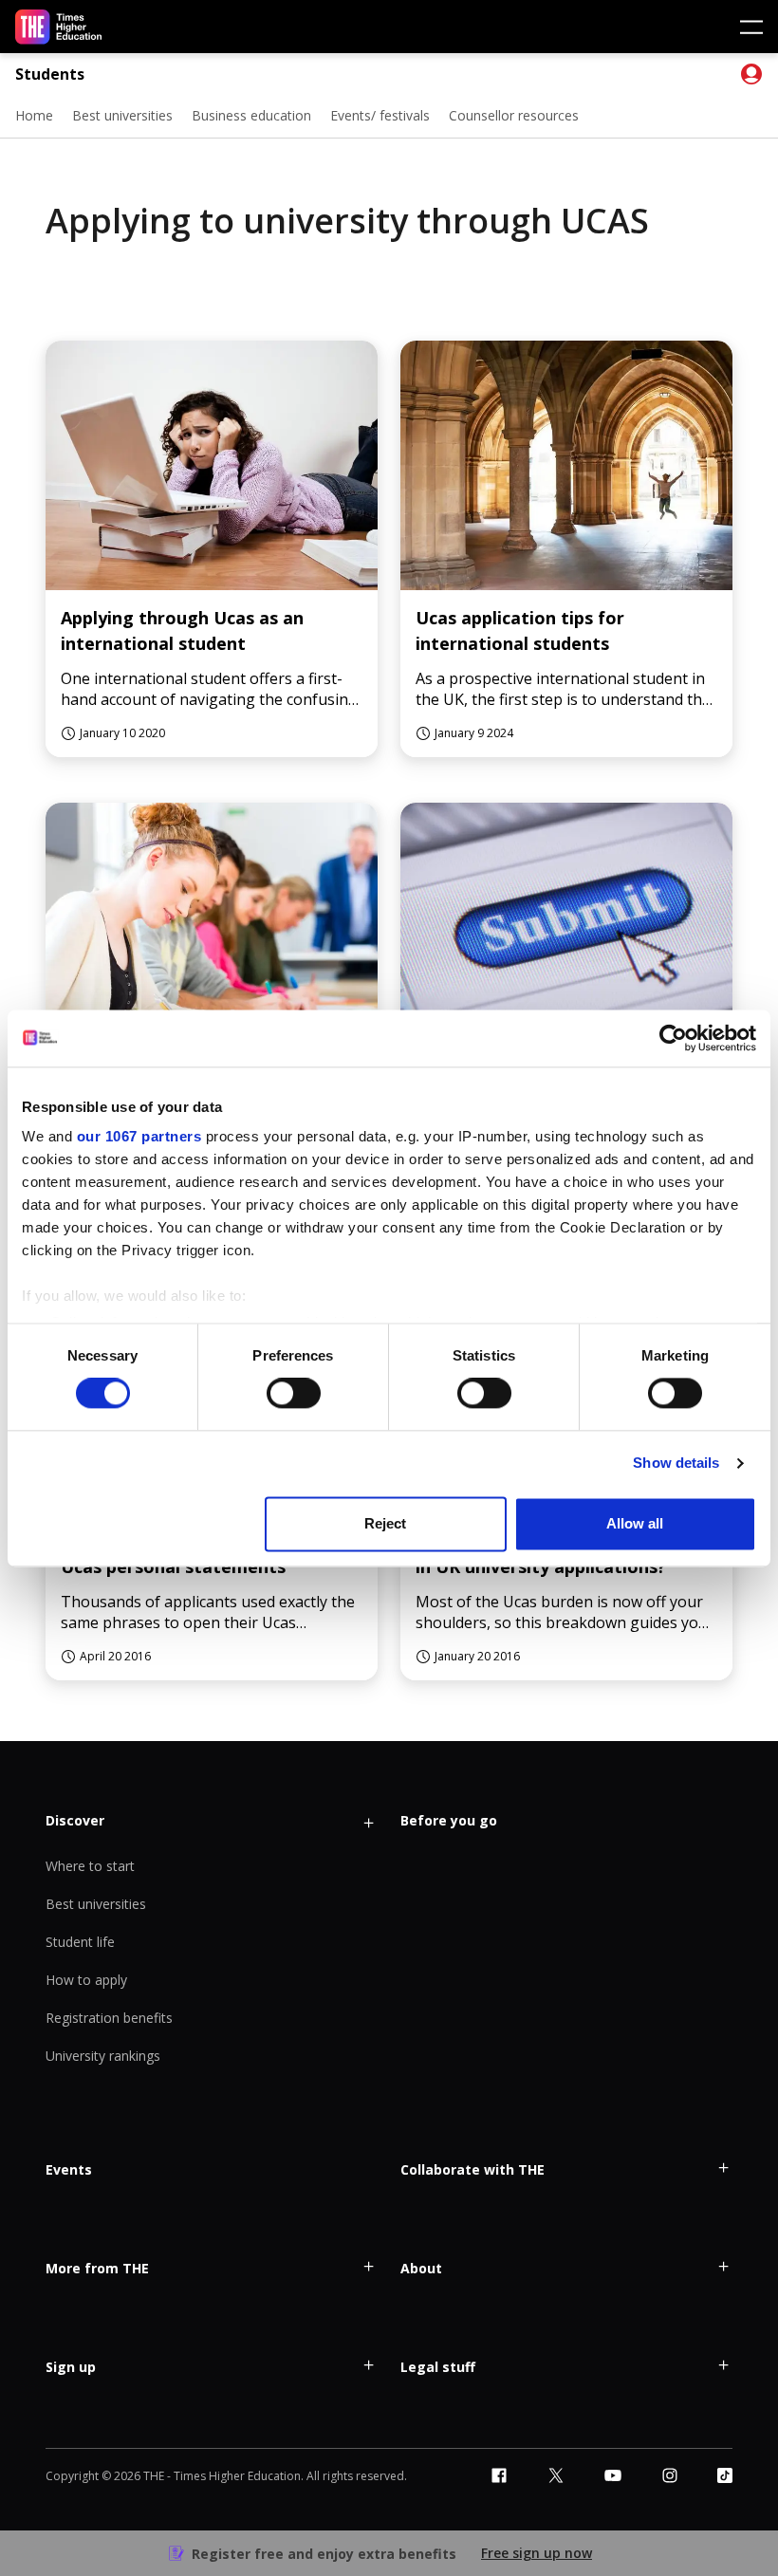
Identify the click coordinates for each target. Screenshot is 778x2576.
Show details (676, 1464)
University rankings (103, 2056)
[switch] (294, 1394)
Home (34, 115)
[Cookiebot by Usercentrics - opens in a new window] (673, 1038)
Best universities (122, 115)
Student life (80, 1942)
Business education (251, 115)
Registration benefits (109, 2018)
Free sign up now (537, 2553)
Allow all (635, 1523)
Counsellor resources (514, 115)
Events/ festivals (380, 115)
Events (69, 2169)
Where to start (90, 1866)
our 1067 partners (139, 1136)
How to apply (86, 1980)
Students (50, 74)
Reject (385, 1523)
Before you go (449, 1820)
